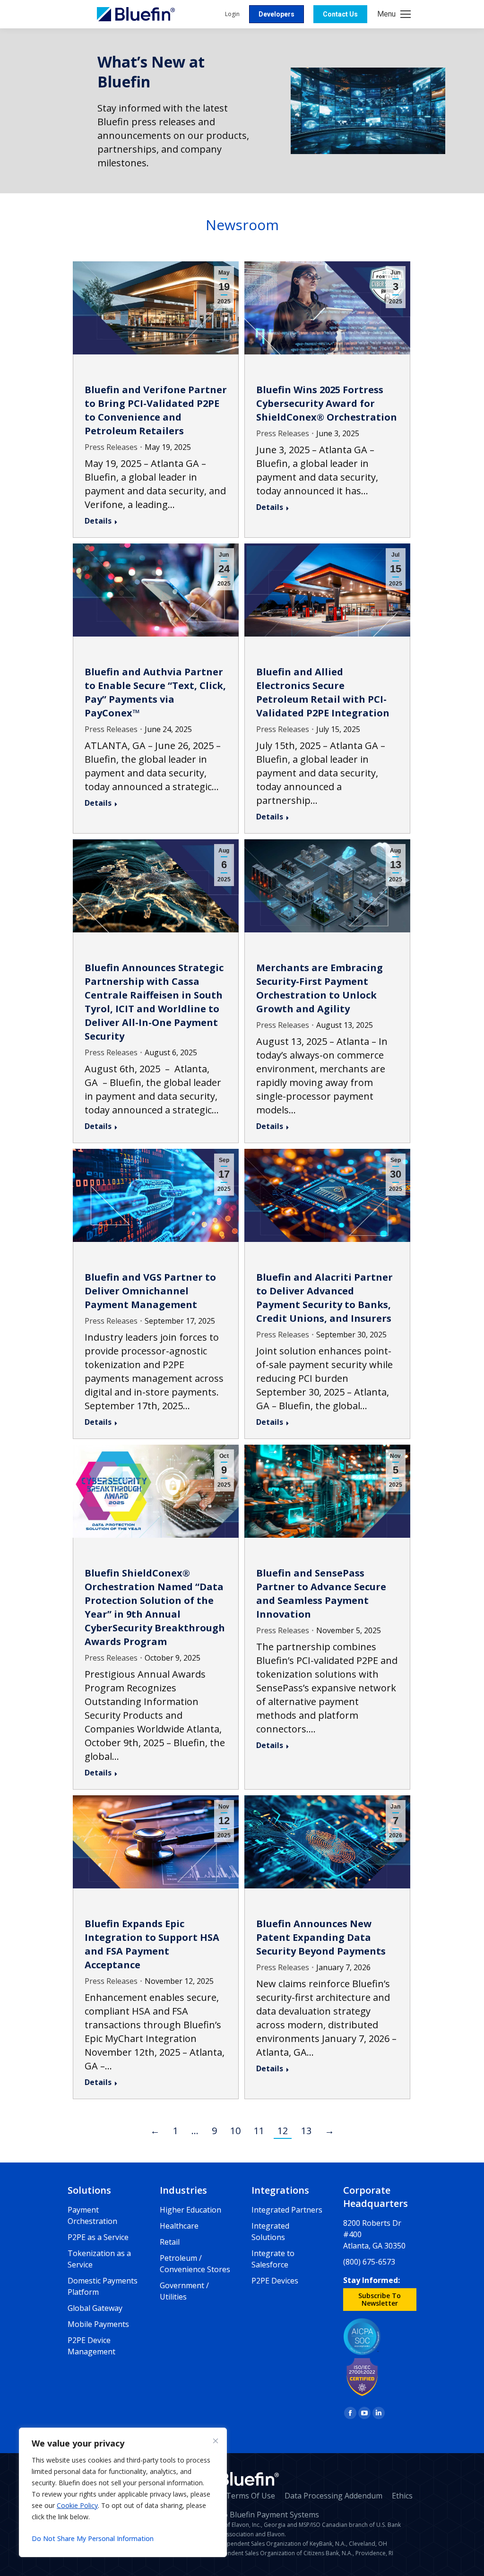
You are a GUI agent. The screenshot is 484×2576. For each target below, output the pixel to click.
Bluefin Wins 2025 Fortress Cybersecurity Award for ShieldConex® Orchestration (327, 403)
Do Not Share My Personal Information (93, 2538)
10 (235, 2131)
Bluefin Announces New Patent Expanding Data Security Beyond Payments (321, 1937)
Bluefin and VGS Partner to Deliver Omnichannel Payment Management (150, 1291)
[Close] (216, 2441)
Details (98, 521)
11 (259, 2131)
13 (306, 2131)
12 (283, 2131)
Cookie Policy (77, 2505)
